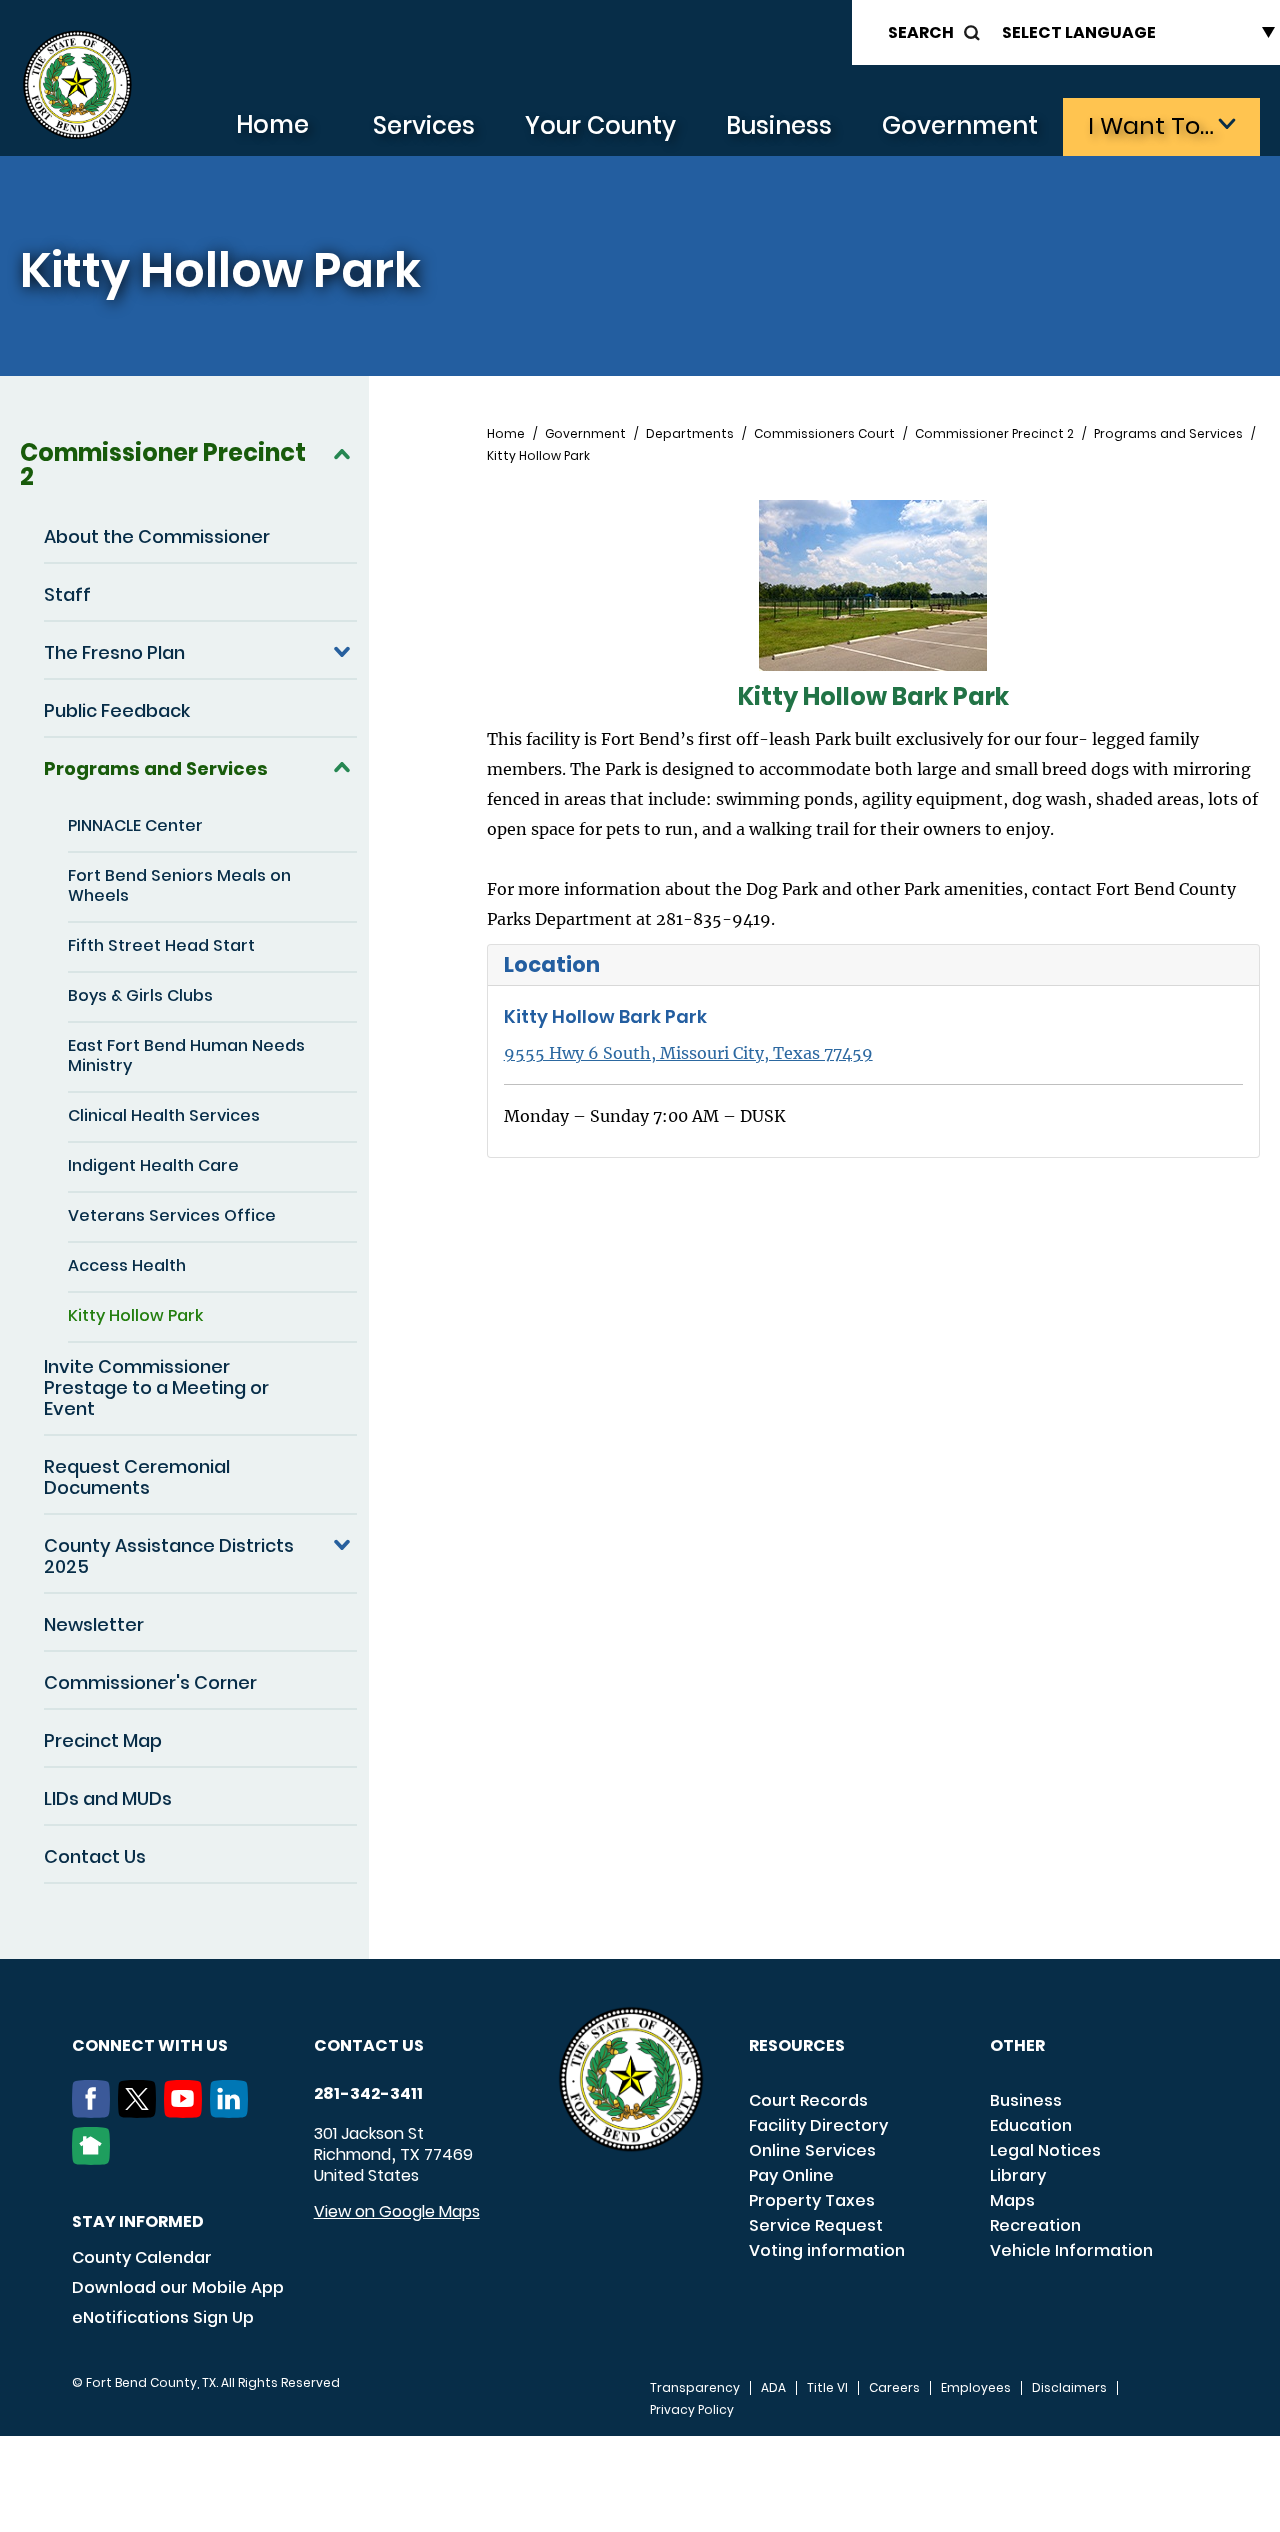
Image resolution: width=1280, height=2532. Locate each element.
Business (779, 125)
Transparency (695, 2388)
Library (1018, 2175)
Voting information (827, 2250)
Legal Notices (1045, 2150)
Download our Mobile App (178, 2287)
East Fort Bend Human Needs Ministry (186, 1055)
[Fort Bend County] (77, 85)
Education (1031, 2125)
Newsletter (94, 1624)
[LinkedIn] (233, 2112)
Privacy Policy (692, 2410)
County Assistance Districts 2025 (169, 1556)
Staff (67, 594)
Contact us (369, 2045)
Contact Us (95, 1856)
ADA (773, 2388)
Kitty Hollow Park (135, 1315)
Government (960, 125)
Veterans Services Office (172, 1215)
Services (424, 125)
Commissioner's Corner (150, 1682)
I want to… (1151, 125)
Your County (600, 125)
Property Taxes (812, 2200)
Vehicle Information (1071, 2250)
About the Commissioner (157, 536)
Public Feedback (117, 710)
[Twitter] (141, 2112)
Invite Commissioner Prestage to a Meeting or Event (156, 1387)
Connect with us (150, 2045)
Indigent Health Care (153, 1165)
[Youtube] (187, 2112)
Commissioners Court (824, 434)
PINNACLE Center (135, 825)
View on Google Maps (397, 2211)
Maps (1012, 2200)
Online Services (812, 2150)
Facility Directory (818, 2125)
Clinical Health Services (164, 1115)
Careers (894, 2388)
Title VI (827, 2388)
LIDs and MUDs (108, 1798)
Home (272, 124)
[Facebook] (95, 2112)
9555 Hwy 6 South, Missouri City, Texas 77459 (688, 1053)
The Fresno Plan (114, 652)
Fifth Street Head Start (161, 945)
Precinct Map (103, 1740)
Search (921, 32)
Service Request (816, 2225)
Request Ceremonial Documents (137, 1477)
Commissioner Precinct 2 (163, 464)
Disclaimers (1069, 2388)
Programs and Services (156, 768)
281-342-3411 (368, 2094)
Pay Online (791, 2175)
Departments (690, 434)
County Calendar (142, 2257)
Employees (976, 2388)
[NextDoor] (95, 2159)
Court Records (808, 2100)
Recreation (1035, 2225)
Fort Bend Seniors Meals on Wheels (179, 885)
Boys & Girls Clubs (140, 995)
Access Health (127, 1265)
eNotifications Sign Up (163, 2317)
